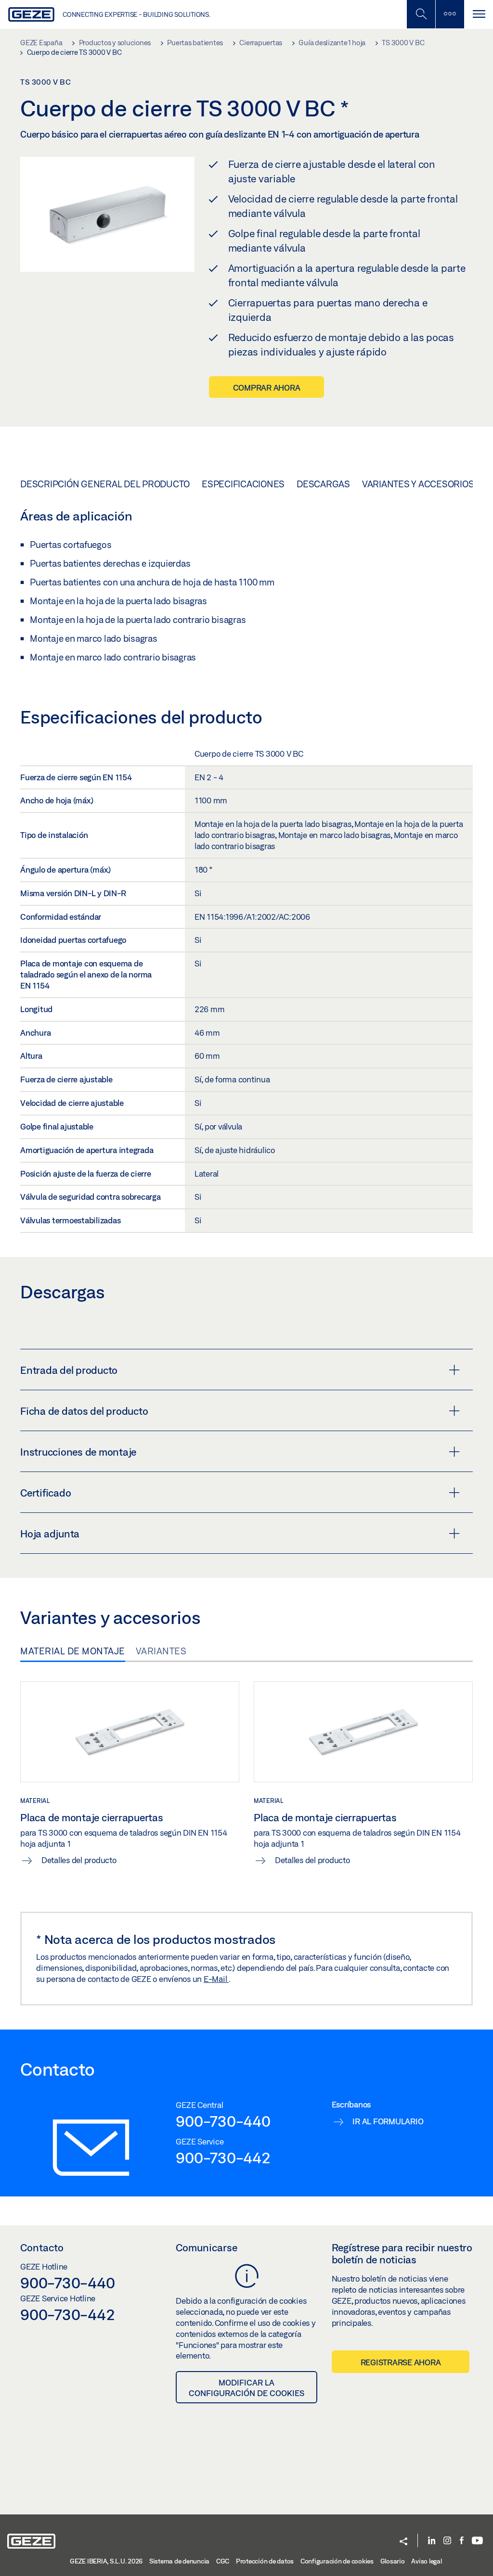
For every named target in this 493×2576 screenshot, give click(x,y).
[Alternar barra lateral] (450, 14)
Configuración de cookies (337, 2561)
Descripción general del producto (105, 484)
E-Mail (216, 1979)
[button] (403, 2542)
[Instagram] (447, 2541)
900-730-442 (223, 2157)
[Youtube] (477, 2541)
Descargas (323, 484)
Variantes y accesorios (418, 484)
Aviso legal (426, 2561)
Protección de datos (265, 2561)
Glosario (393, 2561)
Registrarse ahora (401, 2362)
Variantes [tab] (161, 1651)
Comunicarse (207, 2247)
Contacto (42, 2247)
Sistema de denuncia (179, 2561)
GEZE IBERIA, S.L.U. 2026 (106, 2561)
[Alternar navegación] (479, 14)
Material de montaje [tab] (73, 1651)
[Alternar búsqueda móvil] (421, 14)
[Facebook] (462, 2541)
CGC (223, 2561)
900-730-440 (223, 2121)
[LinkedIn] (432, 2541)
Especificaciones (243, 484)
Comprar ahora (267, 387)
